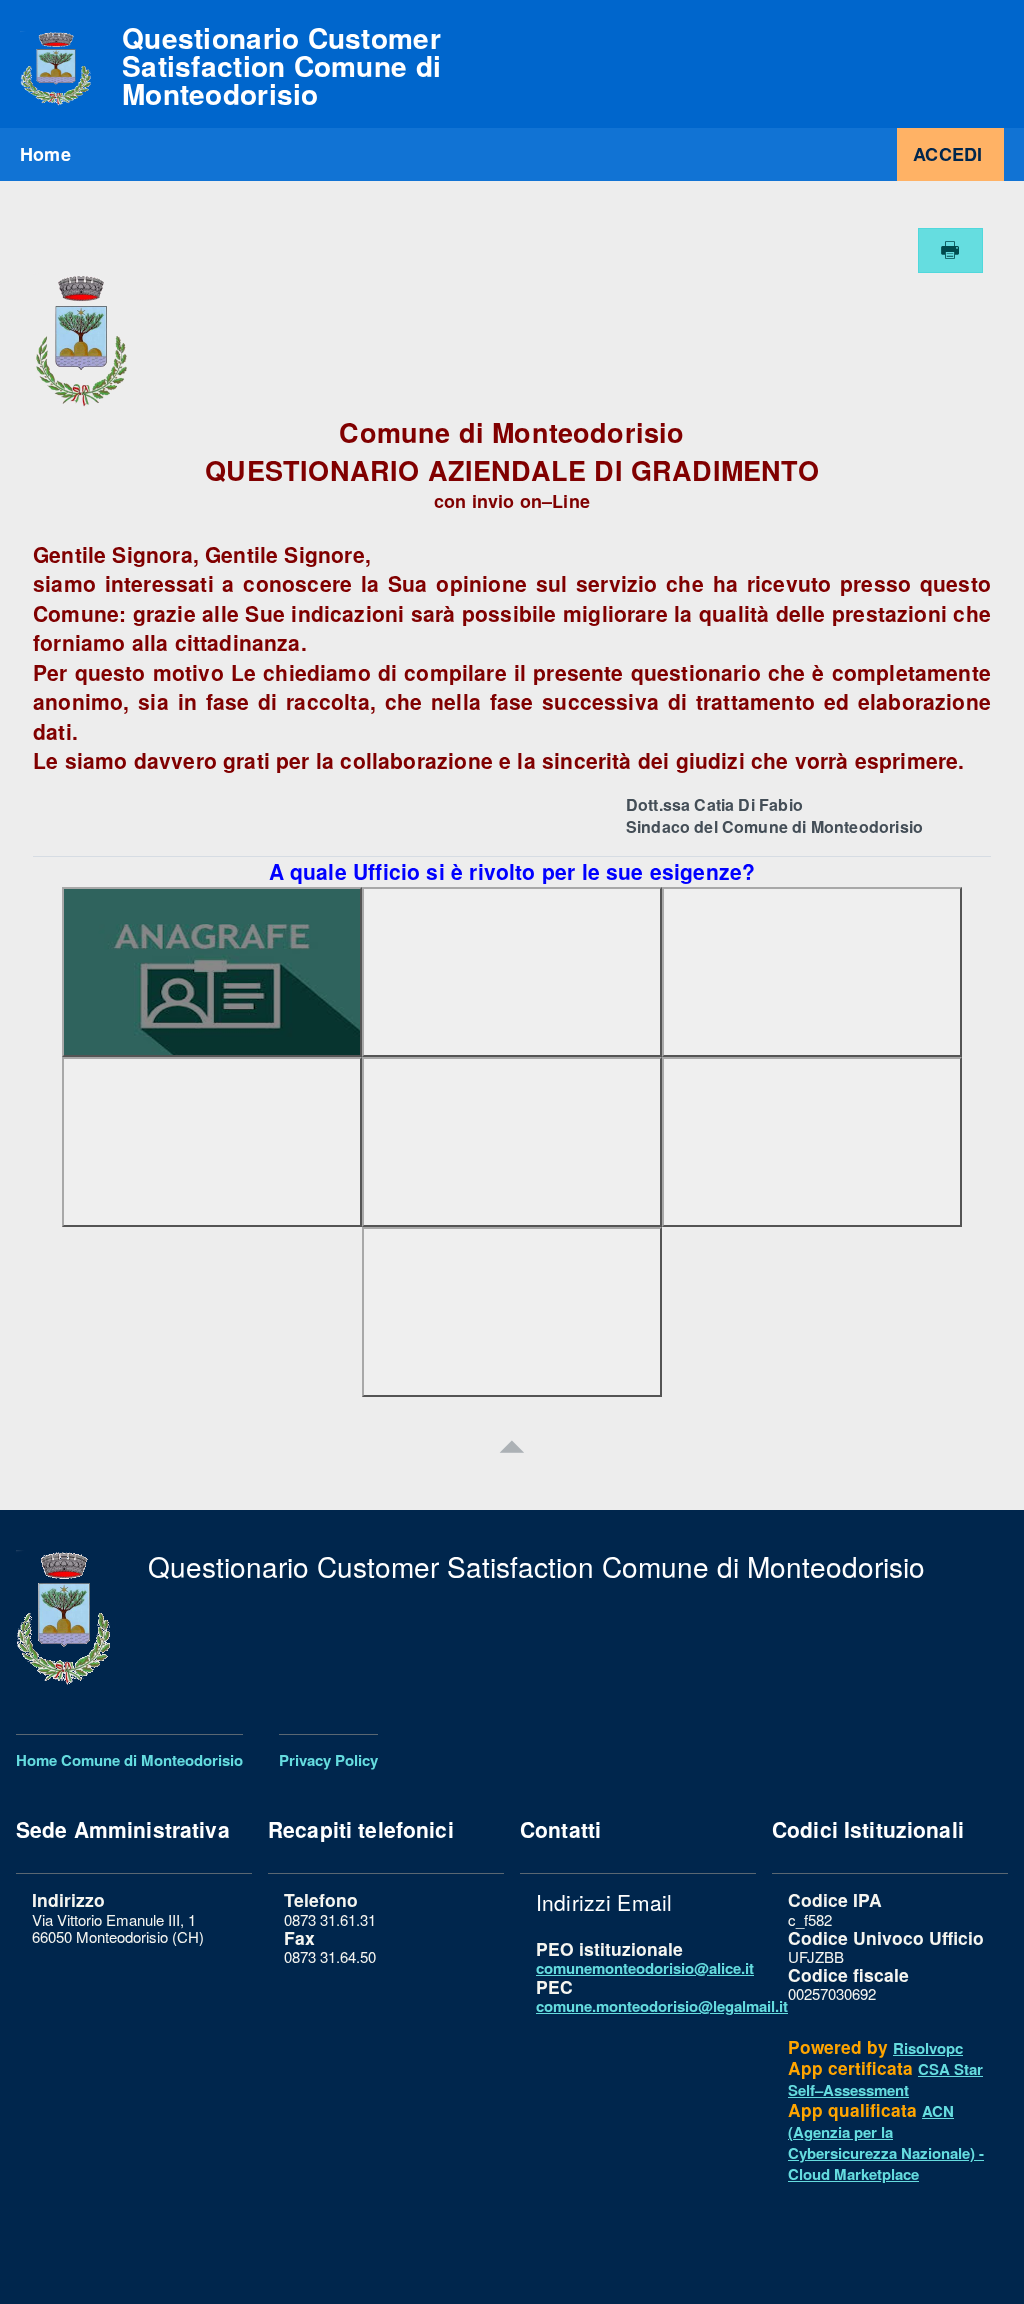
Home (45, 154)
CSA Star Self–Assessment (885, 2079)
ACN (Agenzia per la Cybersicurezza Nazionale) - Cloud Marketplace (886, 2142)
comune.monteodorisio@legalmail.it (662, 2006)
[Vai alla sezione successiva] (512, 1444)
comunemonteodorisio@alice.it (645, 1968)
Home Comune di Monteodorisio (129, 1760)
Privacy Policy (328, 1760)
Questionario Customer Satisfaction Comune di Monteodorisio (281, 66)
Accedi (947, 154)
